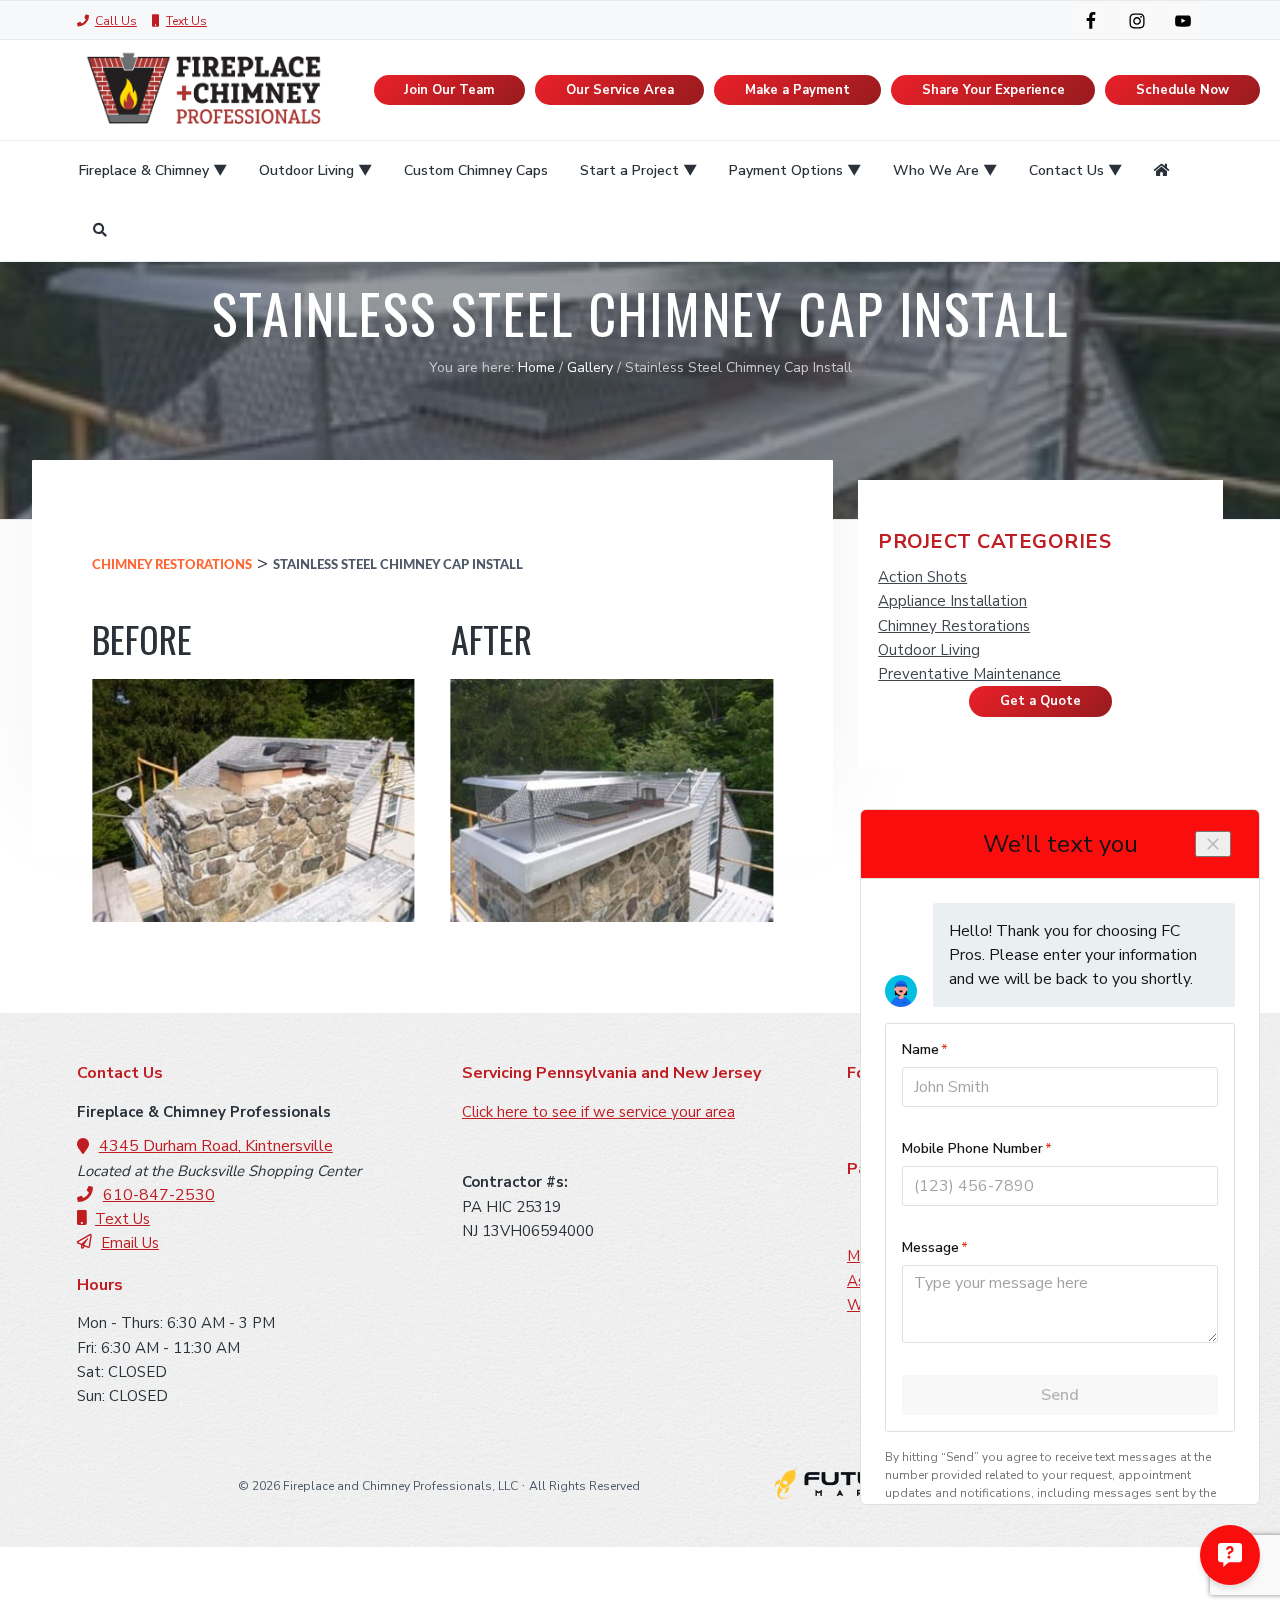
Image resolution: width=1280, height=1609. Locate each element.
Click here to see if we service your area (598, 1112)
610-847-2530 (159, 1195)
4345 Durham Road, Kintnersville (216, 1146)
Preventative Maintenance (969, 674)
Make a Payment (797, 90)
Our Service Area (620, 90)
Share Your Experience (993, 90)
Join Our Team (449, 90)
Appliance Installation (952, 601)
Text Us (186, 21)
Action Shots (922, 577)
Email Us (130, 1243)
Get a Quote (1040, 701)
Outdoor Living (929, 650)
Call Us (116, 21)
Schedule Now (1182, 90)
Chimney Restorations (172, 565)
